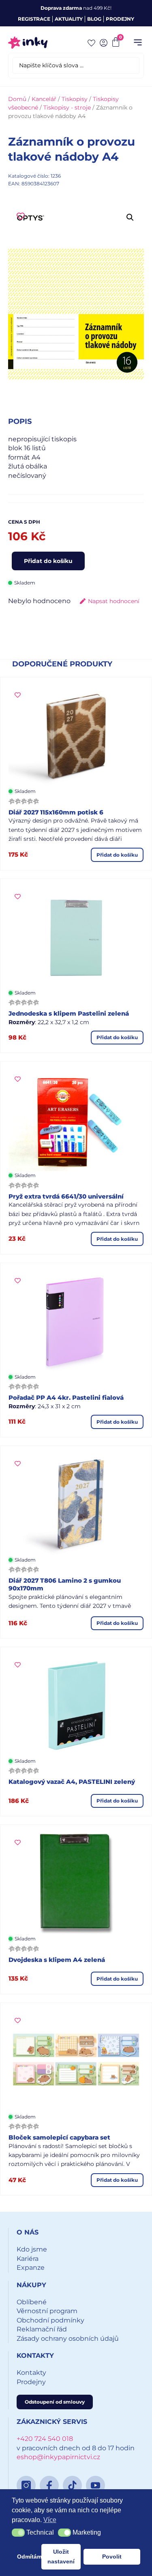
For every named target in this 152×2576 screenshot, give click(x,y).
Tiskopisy (75, 99)
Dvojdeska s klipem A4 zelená (57, 1960)
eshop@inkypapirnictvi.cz (58, 2457)
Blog (94, 19)
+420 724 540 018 (45, 2439)
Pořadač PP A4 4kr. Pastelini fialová (66, 1398)
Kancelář (44, 99)
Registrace (34, 19)
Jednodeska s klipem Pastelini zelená (69, 1013)
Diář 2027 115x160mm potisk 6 (56, 812)
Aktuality (69, 19)
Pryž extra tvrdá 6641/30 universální (66, 1196)
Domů (17, 99)
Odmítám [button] (28, 2557)
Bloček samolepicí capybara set (59, 2137)
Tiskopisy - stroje (67, 107)
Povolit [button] (112, 2557)
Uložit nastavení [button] (61, 2557)
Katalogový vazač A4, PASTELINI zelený (72, 1782)
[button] (138, 43)
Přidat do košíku (48, 561)
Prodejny (120, 19)
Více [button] (50, 2520)
